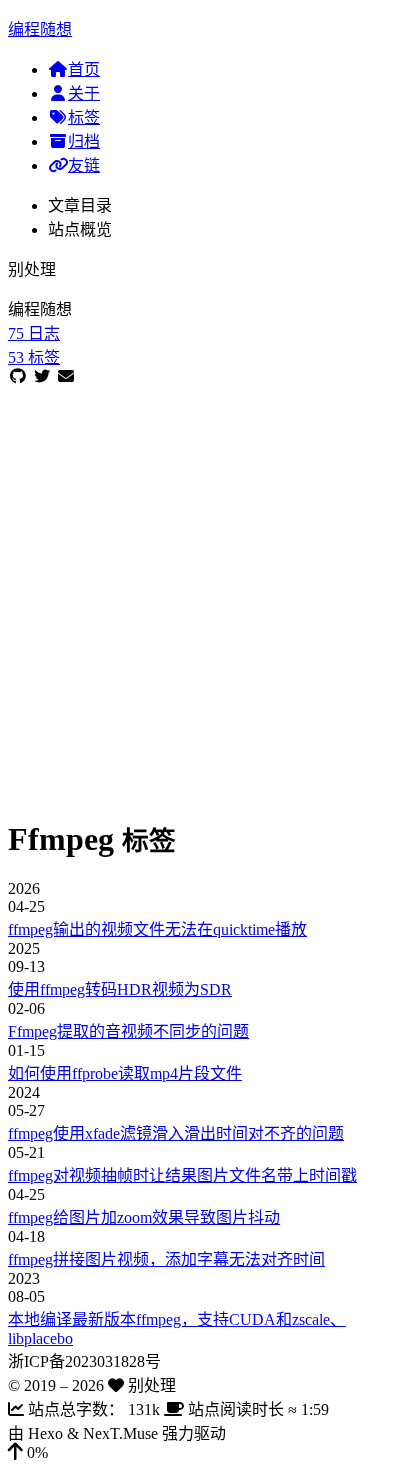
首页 (84, 69)
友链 (84, 165)
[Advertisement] (206, 592)
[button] (206, 1453)
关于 (84, 93)
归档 (84, 141)
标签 (84, 117)
